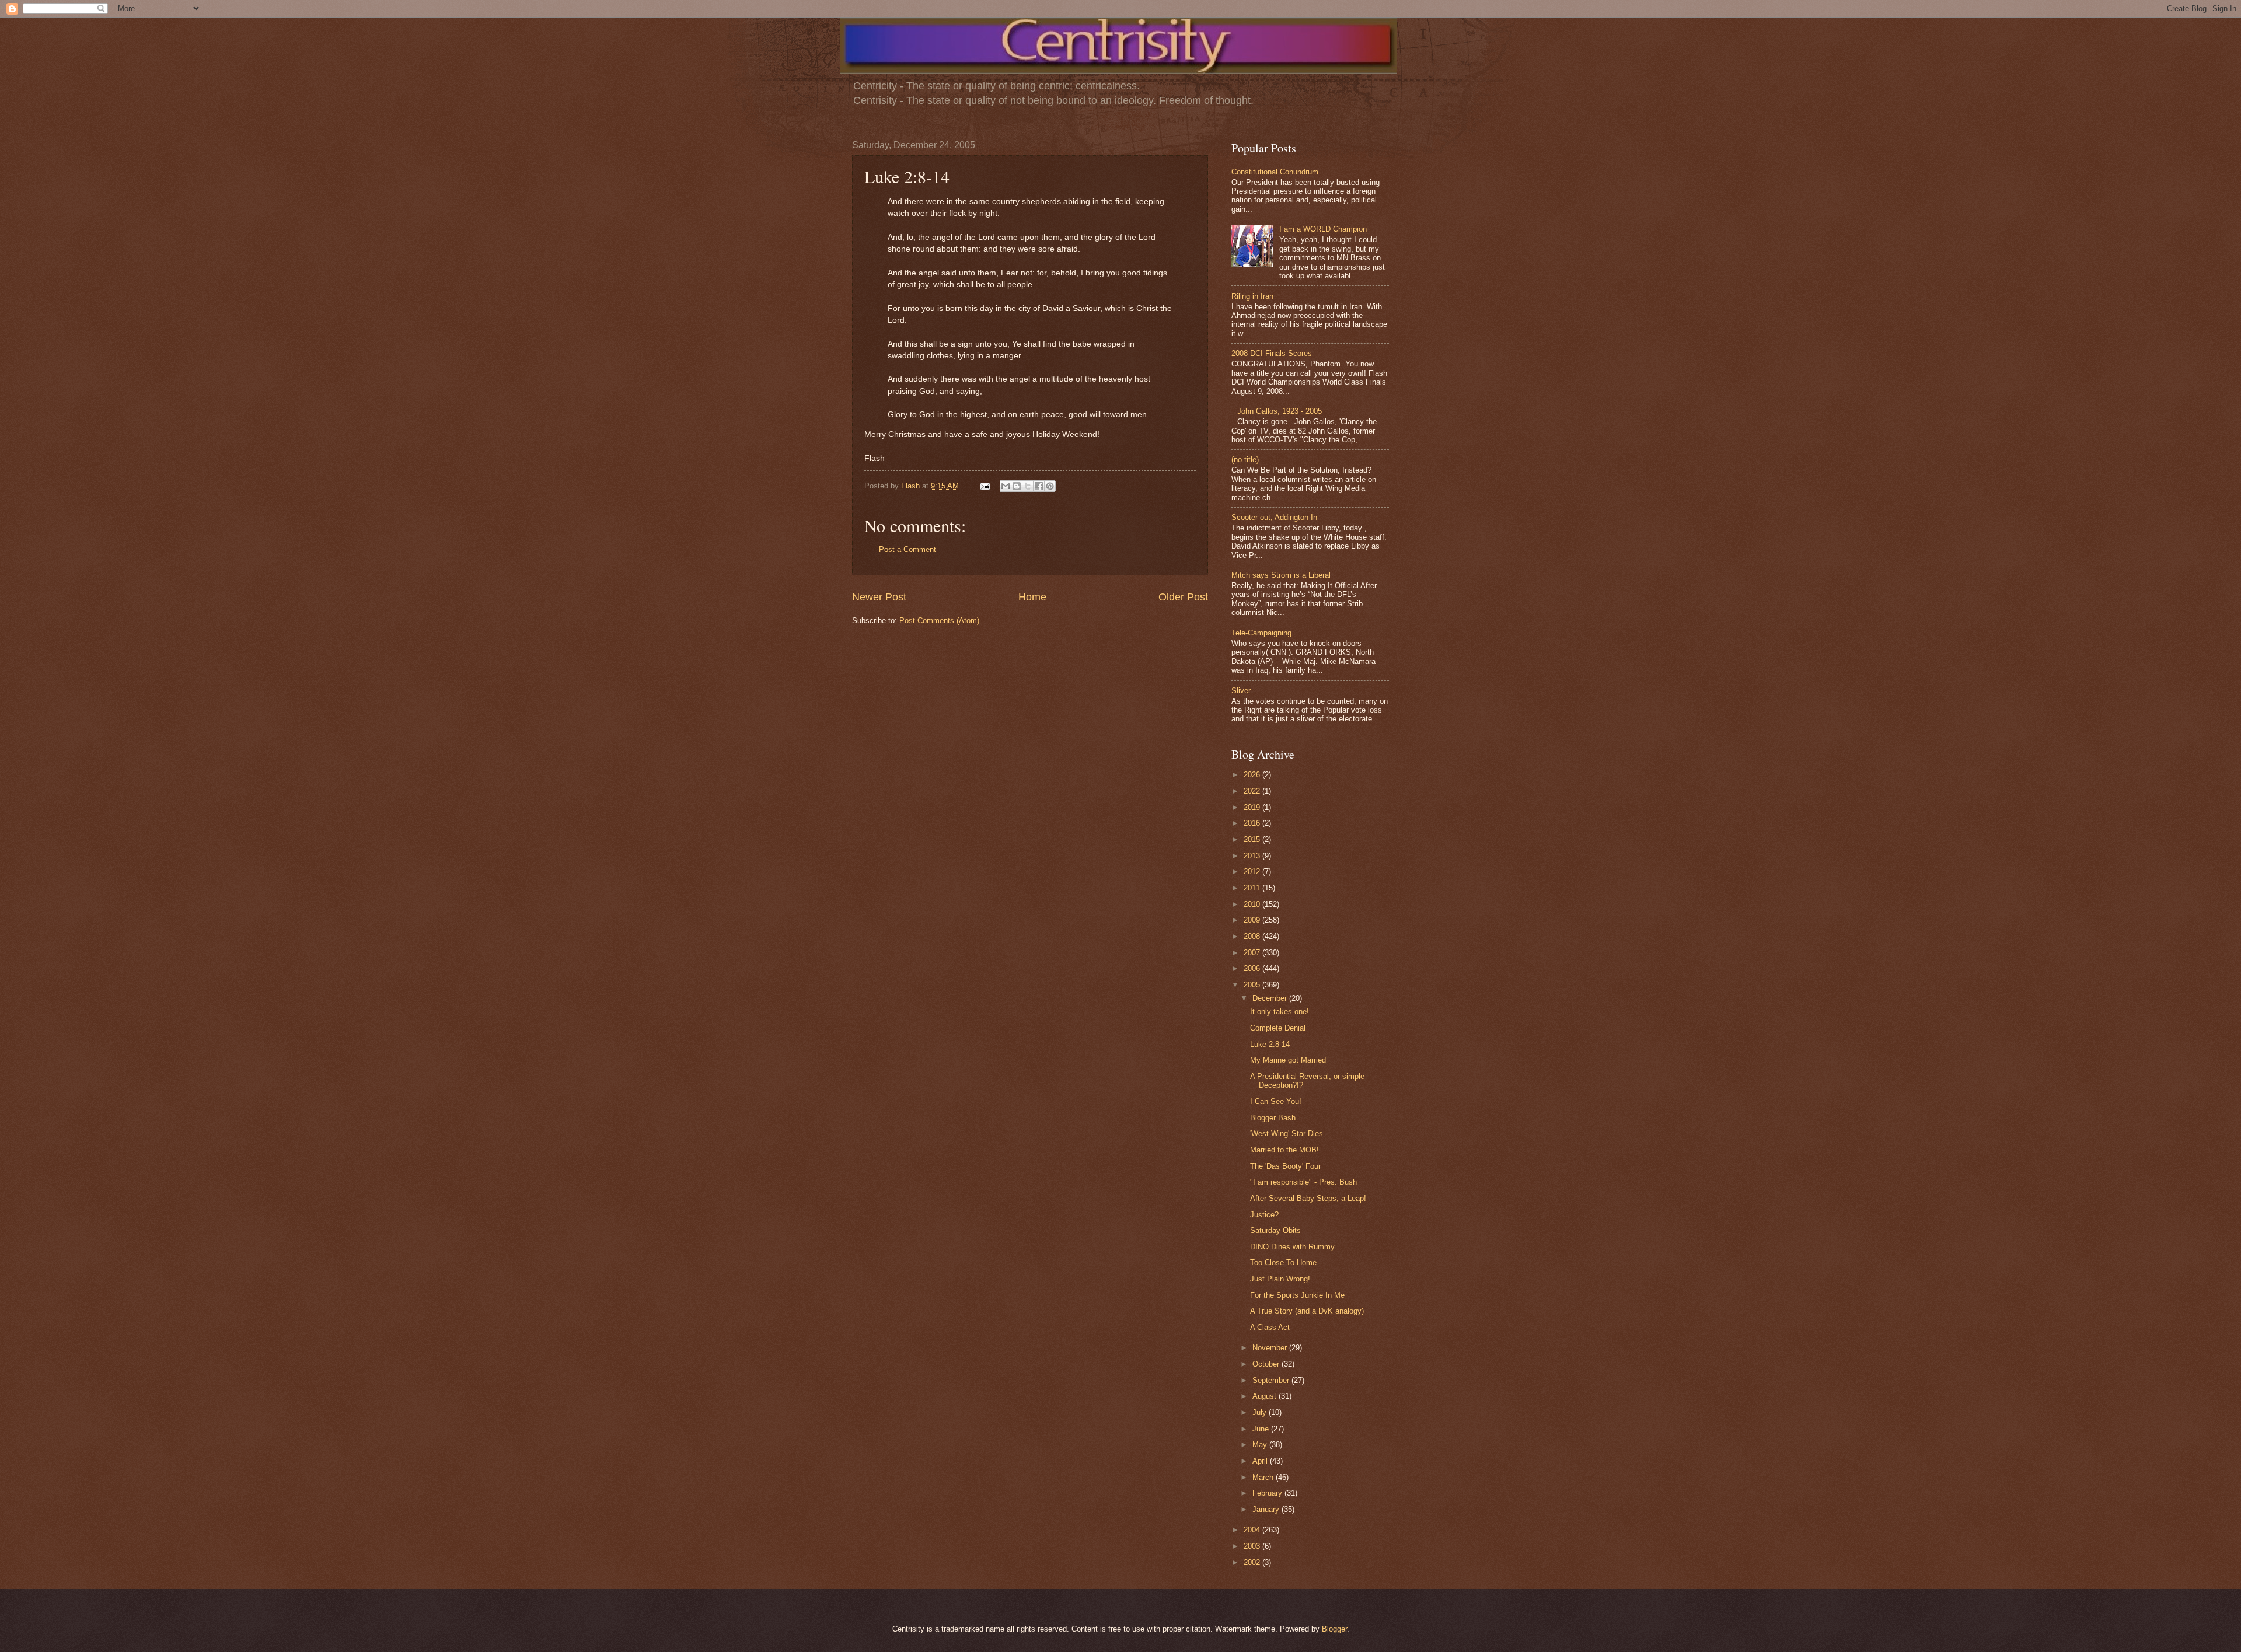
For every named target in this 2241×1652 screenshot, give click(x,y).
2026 (1253, 775)
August (1266, 1396)
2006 (1253, 968)
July (1261, 1412)
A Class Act (1270, 1327)
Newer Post (879, 597)
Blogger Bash (1273, 1118)
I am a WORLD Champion (1323, 229)
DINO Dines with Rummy (1292, 1247)
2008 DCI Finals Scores (1272, 353)
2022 (1253, 791)
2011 (1253, 888)
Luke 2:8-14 (1270, 1044)
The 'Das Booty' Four (1285, 1166)
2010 (1253, 904)
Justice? (1264, 1215)
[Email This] (1006, 486)
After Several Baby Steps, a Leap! (1308, 1198)
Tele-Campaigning (1261, 633)
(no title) (1245, 460)
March (1264, 1477)
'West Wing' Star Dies (1287, 1134)
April (1261, 1461)
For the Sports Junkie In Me (1297, 1295)
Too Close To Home (1283, 1262)
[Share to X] (1028, 486)
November (1271, 1348)
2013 (1253, 856)
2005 (1253, 985)
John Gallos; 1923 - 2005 (1280, 411)
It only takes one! (1280, 1012)
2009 (1253, 920)
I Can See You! (1276, 1101)
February (1268, 1493)
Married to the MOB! (1284, 1150)
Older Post (1183, 597)
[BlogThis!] (1017, 486)
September (1272, 1380)
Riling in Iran (1252, 296)
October (1267, 1364)
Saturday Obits (1275, 1230)
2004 (1253, 1530)
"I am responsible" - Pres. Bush (1303, 1182)
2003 (1253, 1546)
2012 (1253, 872)
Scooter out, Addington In (1274, 517)
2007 (1253, 953)
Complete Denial (1278, 1028)
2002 (1253, 1562)
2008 (1253, 936)
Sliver (1241, 691)
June (1262, 1429)
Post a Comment (907, 549)
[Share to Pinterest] (1050, 486)
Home (1032, 597)
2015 (1253, 839)
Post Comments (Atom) (939, 621)
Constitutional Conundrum (1275, 172)
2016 (1253, 823)
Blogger (1334, 1629)
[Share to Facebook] (1039, 486)
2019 (1253, 807)
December (1271, 998)
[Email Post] (985, 486)
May (1261, 1445)
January (1267, 1509)
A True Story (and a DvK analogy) (1307, 1311)
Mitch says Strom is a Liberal (1281, 575)
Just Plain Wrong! (1280, 1279)
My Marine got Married (1288, 1060)
